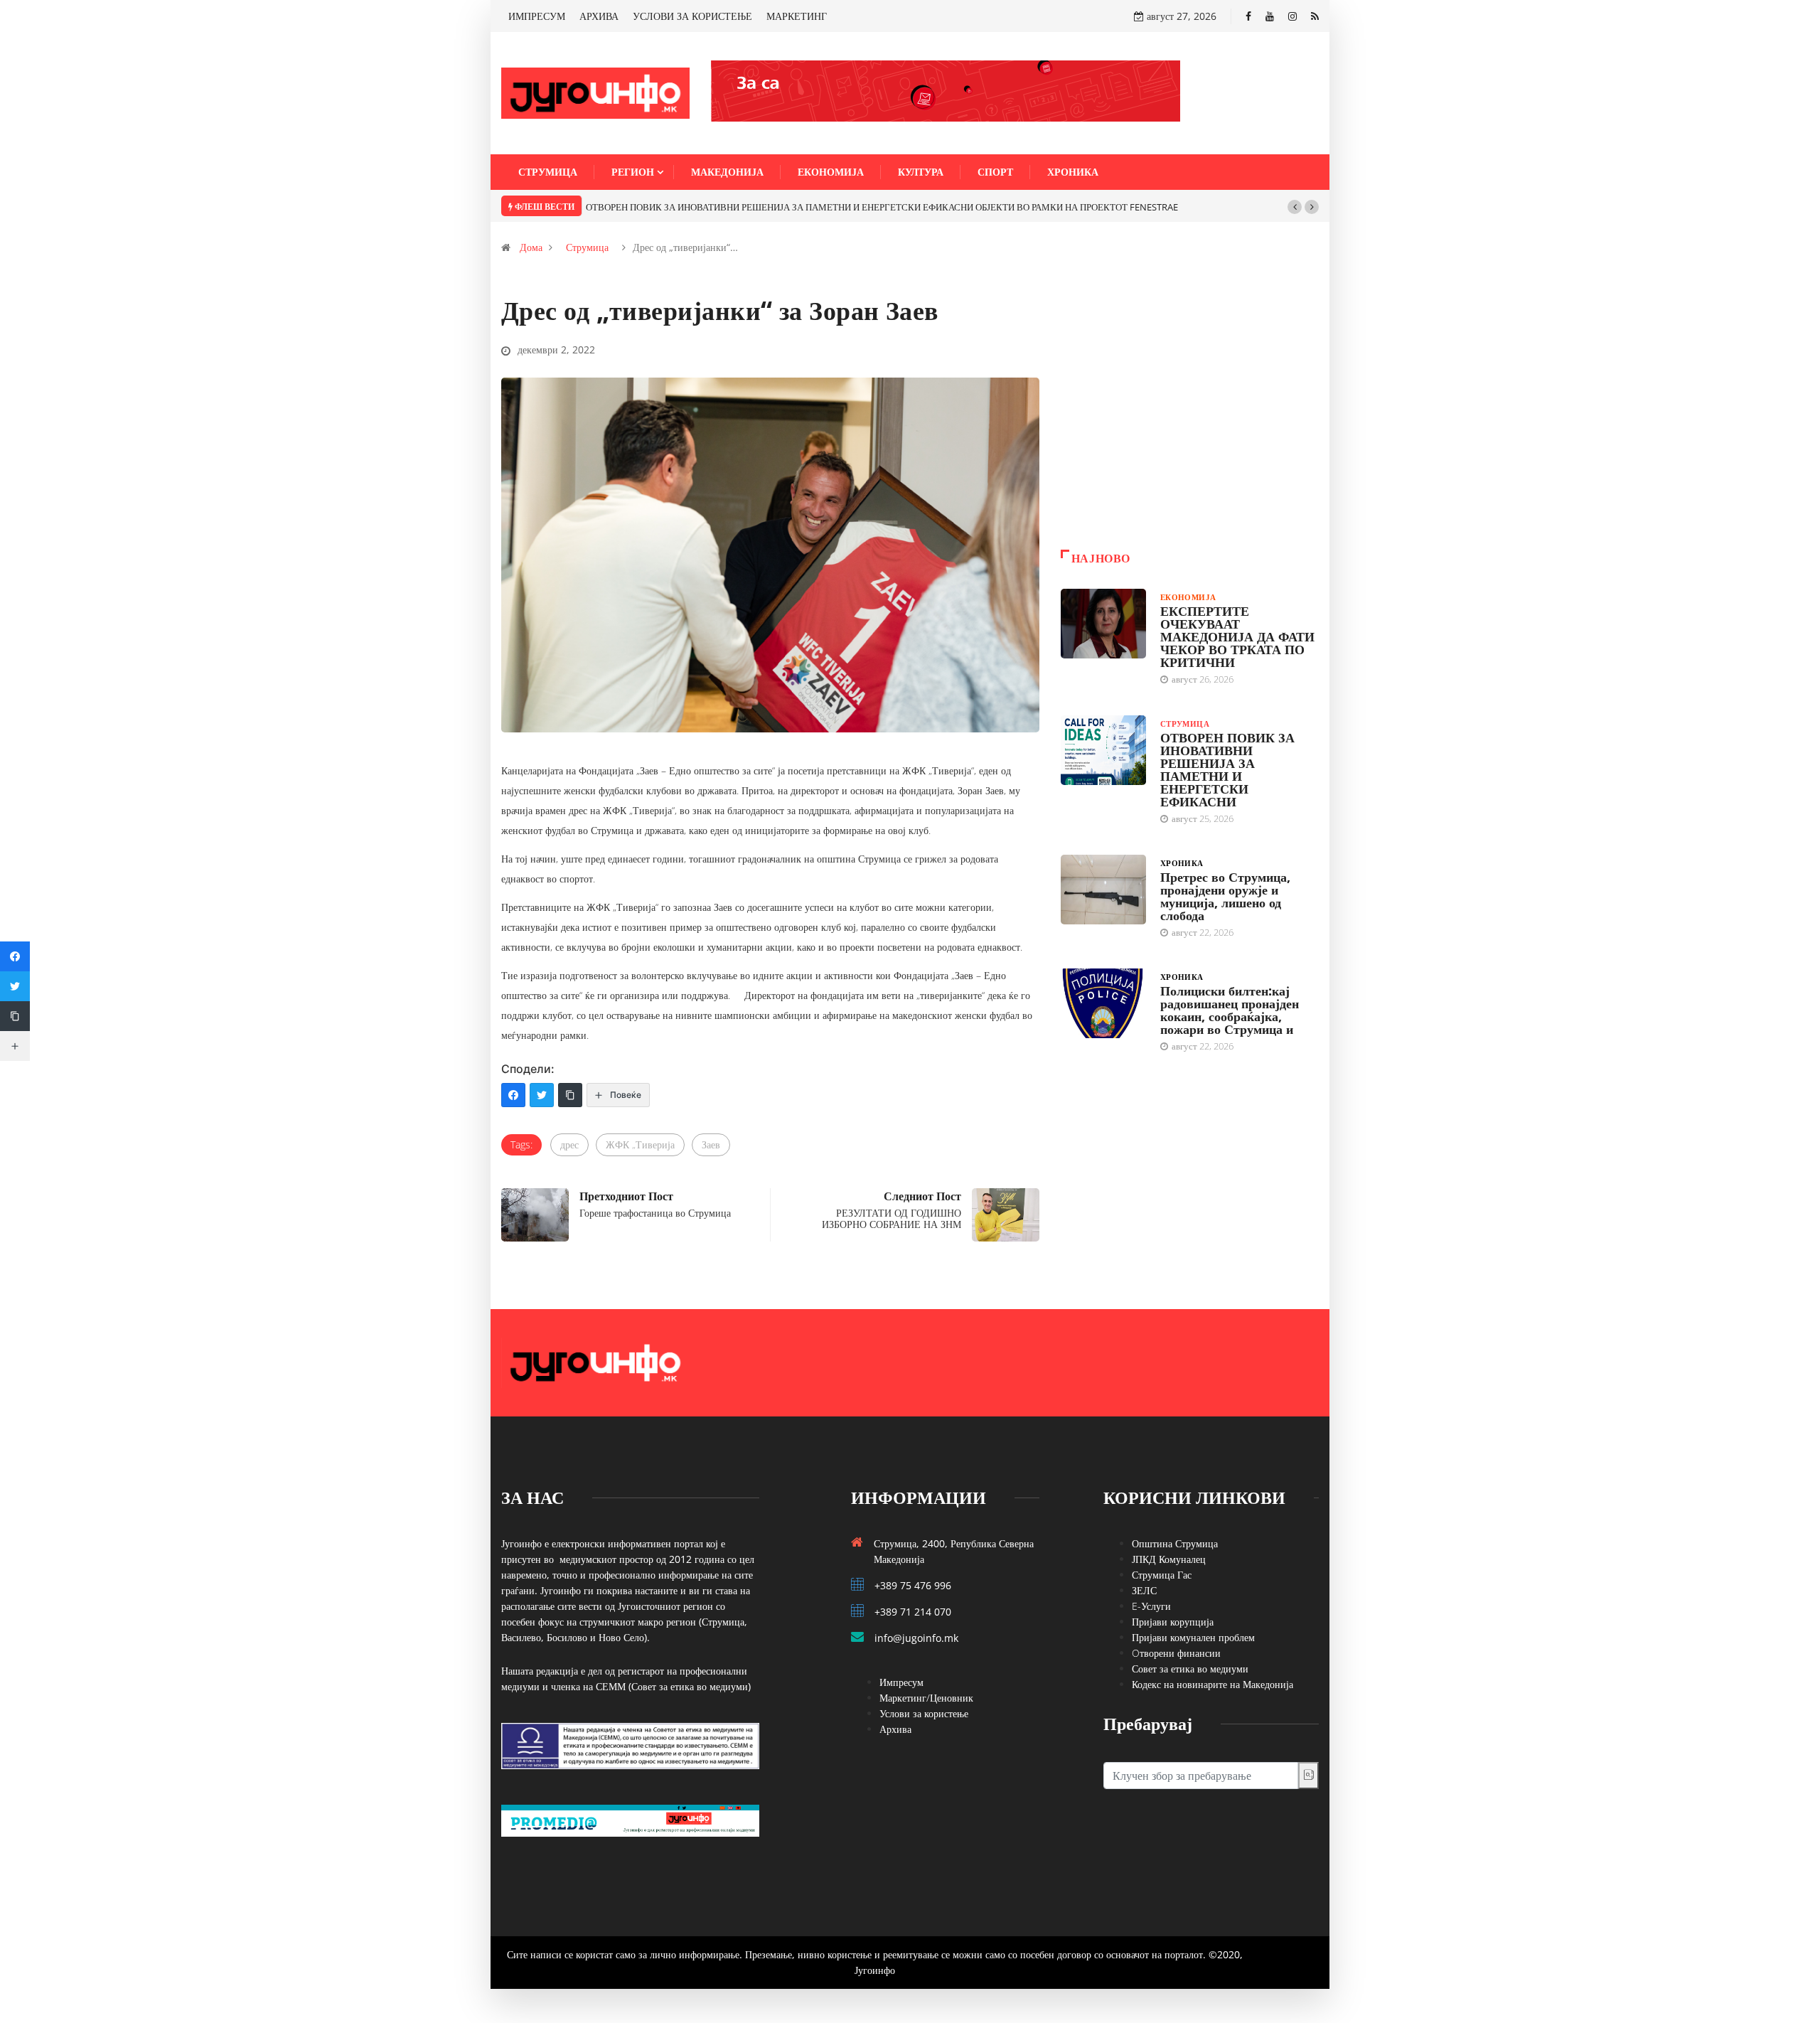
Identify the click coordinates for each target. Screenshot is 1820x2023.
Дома (531, 247)
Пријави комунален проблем (1193, 1637)
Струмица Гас (1162, 1575)
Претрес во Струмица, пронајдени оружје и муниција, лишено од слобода (1225, 896)
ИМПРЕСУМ (537, 16)
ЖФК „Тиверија (640, 1144)
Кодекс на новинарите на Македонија (1213, 1684)
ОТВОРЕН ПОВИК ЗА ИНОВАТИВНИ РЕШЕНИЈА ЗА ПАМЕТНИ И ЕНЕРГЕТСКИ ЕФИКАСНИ (1227, 769)
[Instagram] (1292, 16)
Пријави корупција (1173, 1622)
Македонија (727, 172)
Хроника (1073, 172)
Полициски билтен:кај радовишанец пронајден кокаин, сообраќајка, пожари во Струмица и (1230, 1010)
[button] (1295, 207)
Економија (831, 172)
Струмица (548, 172)
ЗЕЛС (1144, 1590)
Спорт (995, 172)
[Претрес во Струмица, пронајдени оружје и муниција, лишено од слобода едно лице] (1103, 890)
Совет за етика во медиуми (1190, 1669)
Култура (921, 172)
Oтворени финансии (1176, 1653)
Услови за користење (924, 1713)
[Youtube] (1270, 16)
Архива (895, 1729)
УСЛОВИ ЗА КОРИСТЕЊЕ (692, 16)
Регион (633, 172)
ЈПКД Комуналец (1169, 1559)
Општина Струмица (1175, 1543)
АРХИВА (599, 16)
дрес (569, 1144)
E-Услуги (1151, 1606)
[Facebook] (1248, 16)
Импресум (901, 1682)
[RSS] (1315, 16)
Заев (711, 1144)
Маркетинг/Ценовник (926, 1698)
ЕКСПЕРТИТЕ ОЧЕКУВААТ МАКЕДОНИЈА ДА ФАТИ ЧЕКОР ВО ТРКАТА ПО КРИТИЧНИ (1237, 636)
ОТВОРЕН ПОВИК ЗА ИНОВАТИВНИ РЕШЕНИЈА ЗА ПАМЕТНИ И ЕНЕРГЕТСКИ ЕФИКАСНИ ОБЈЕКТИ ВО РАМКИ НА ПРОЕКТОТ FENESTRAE (882, 207)
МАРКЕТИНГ (797, 16)
